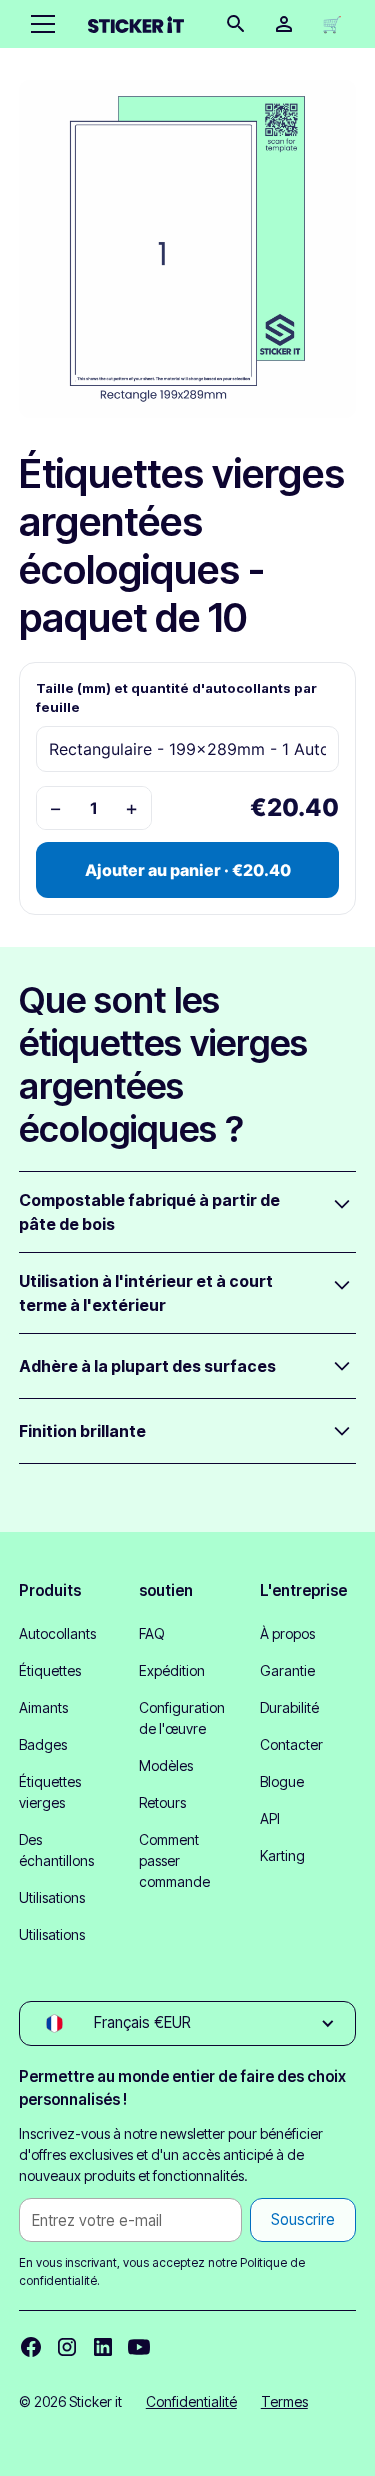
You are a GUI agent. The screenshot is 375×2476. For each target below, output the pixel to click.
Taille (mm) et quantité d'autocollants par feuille (176, 698)
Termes (284, 2401)
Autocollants (57, 1633)
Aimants (43, 1707)
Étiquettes (50, 1670)
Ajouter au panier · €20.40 (188, 870)
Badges (43, 1744)
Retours (162, 1802)
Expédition (172, 1670)
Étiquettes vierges (50, 1792)
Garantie (287, 1670)
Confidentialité (191, 2401)
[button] (39, 24)
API (270, 1818)
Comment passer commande (174, 1860)
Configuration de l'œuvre (182, 1718)
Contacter (291, 1744)
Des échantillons (56, 1850)
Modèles (166, 1765)
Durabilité (289, 1707)
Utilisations (52, 1897)
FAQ (152, 1633)
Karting (282, 1855)
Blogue (282, 1781)
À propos (287, 1633)
